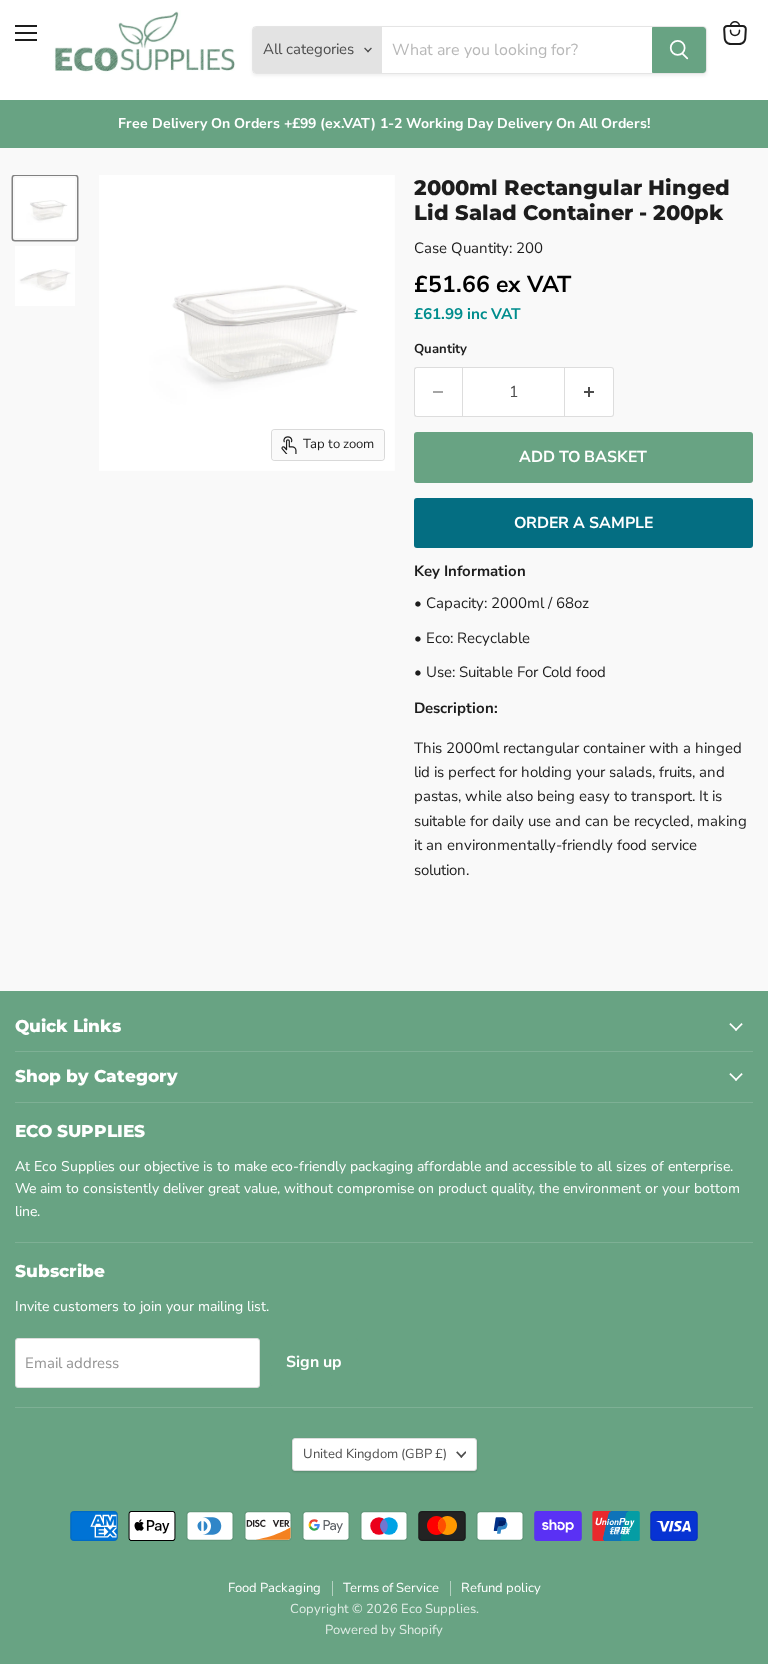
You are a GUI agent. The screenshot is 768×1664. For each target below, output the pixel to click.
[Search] (679, 50)
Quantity (440, 349)
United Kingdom (375, 1454)
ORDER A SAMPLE (583, 523)
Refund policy (501, 1588)
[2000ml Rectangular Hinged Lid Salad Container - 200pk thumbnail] (45, 208)
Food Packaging (274, 1588)
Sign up (314, 1362)
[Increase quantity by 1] (589, 392)
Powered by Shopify (384, 1630)
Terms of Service (391, 1588)
